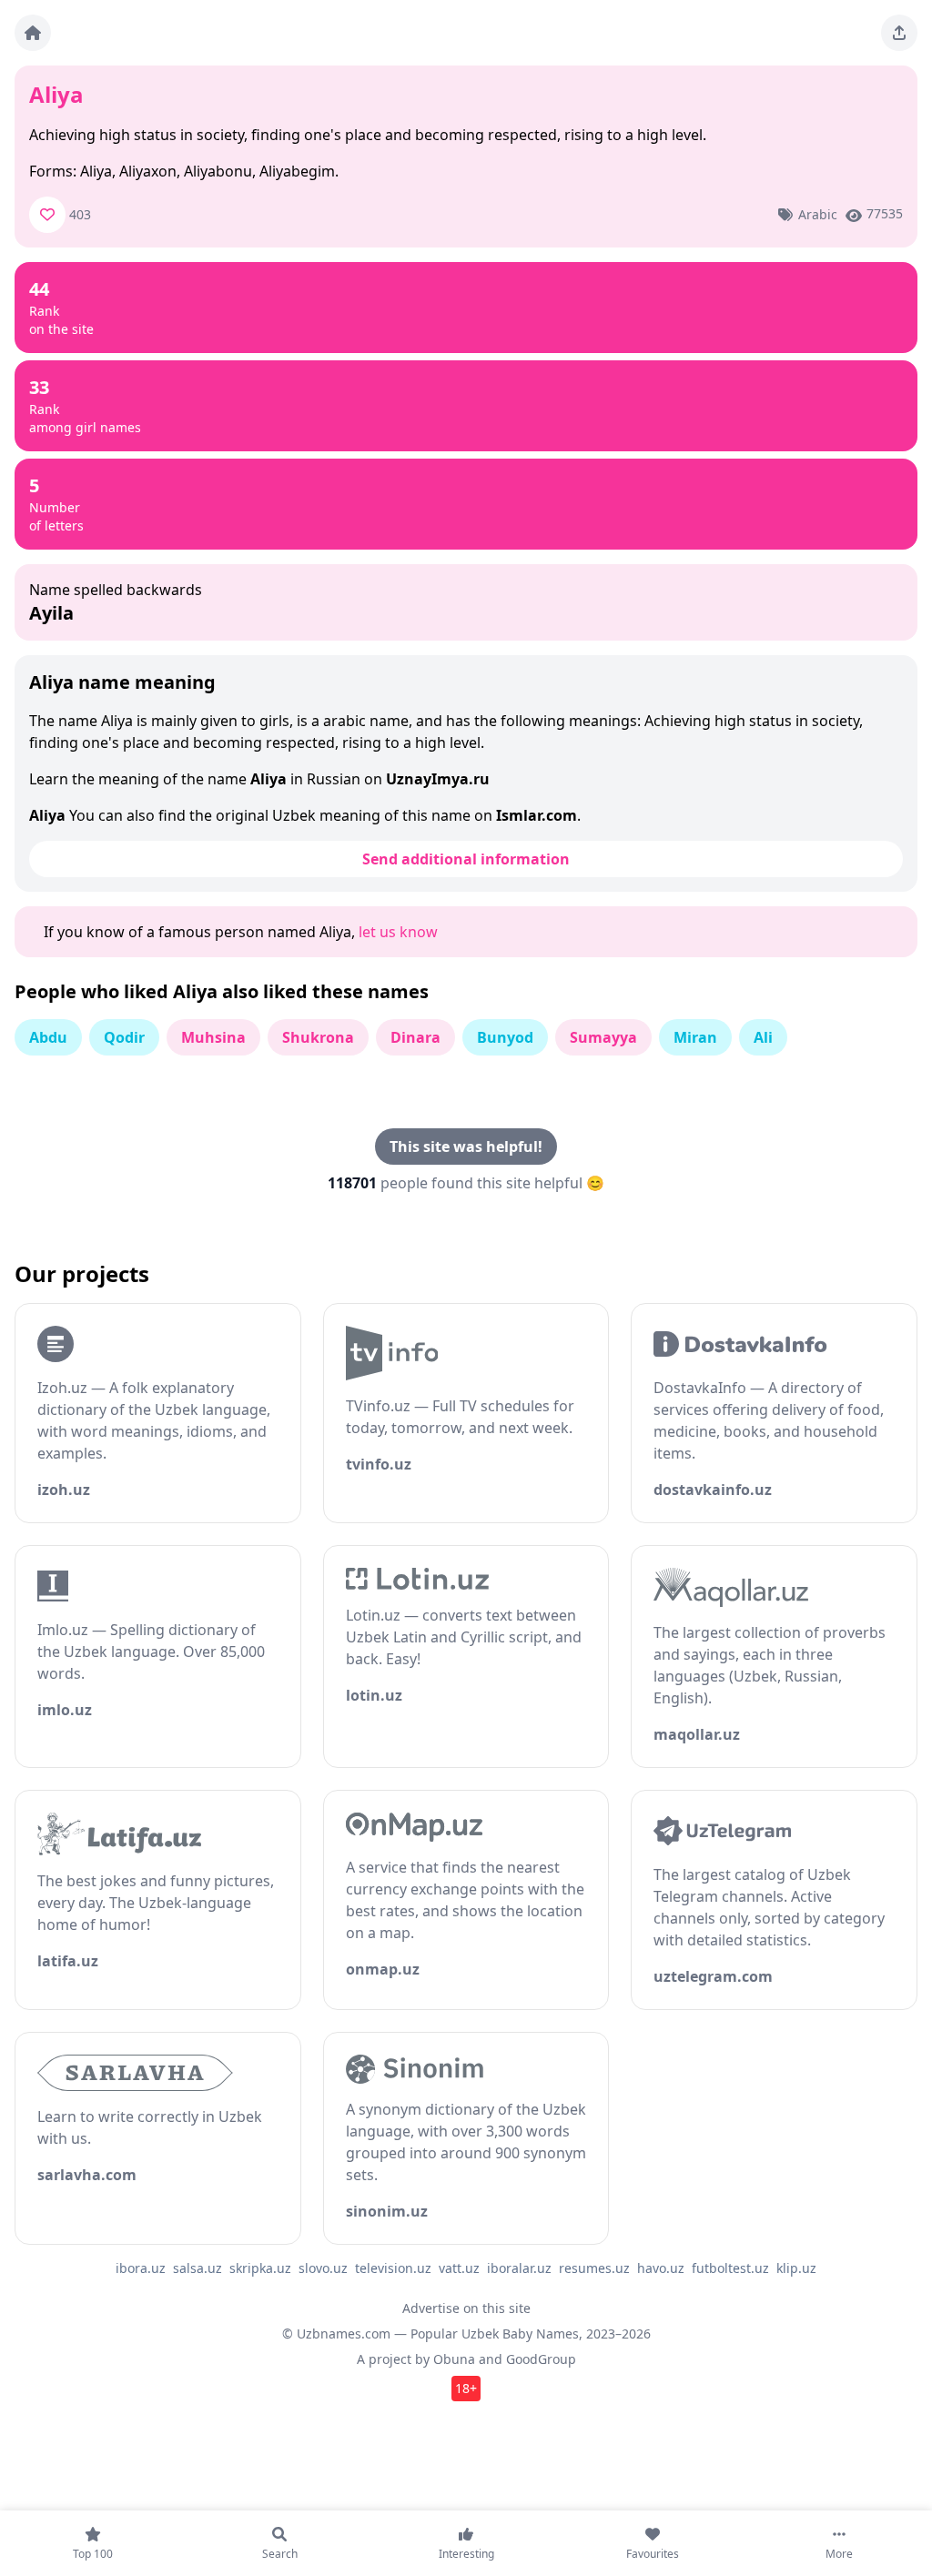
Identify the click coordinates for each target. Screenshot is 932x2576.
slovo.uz (323, 2268)
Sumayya (603, 1037)
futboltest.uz (730, 2268)
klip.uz (796, 2268)
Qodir (124, 1037)
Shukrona (318, 1037)
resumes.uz (594, 2268)
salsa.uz (198, 2268)
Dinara (415, 1037)
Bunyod (505, 1037)
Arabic (818, 214)
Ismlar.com (537, 815)
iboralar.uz (519, 2268)
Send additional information (466, 859)
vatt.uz (459, 2268)
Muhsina (213, 1037)
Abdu (48, 1037)
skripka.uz (260, 2268)
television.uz (393, 2268)
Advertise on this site (466, 2308)
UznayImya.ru (438, 779)
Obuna (454, 2359)
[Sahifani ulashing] (899, 33)
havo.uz (661, 2268)
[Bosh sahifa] (33, 33)
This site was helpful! (466, 1147)
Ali (763, 1037)
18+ (466, 2388)
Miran (695, 1037)
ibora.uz (141, 2268)
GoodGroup (541, 2359)
